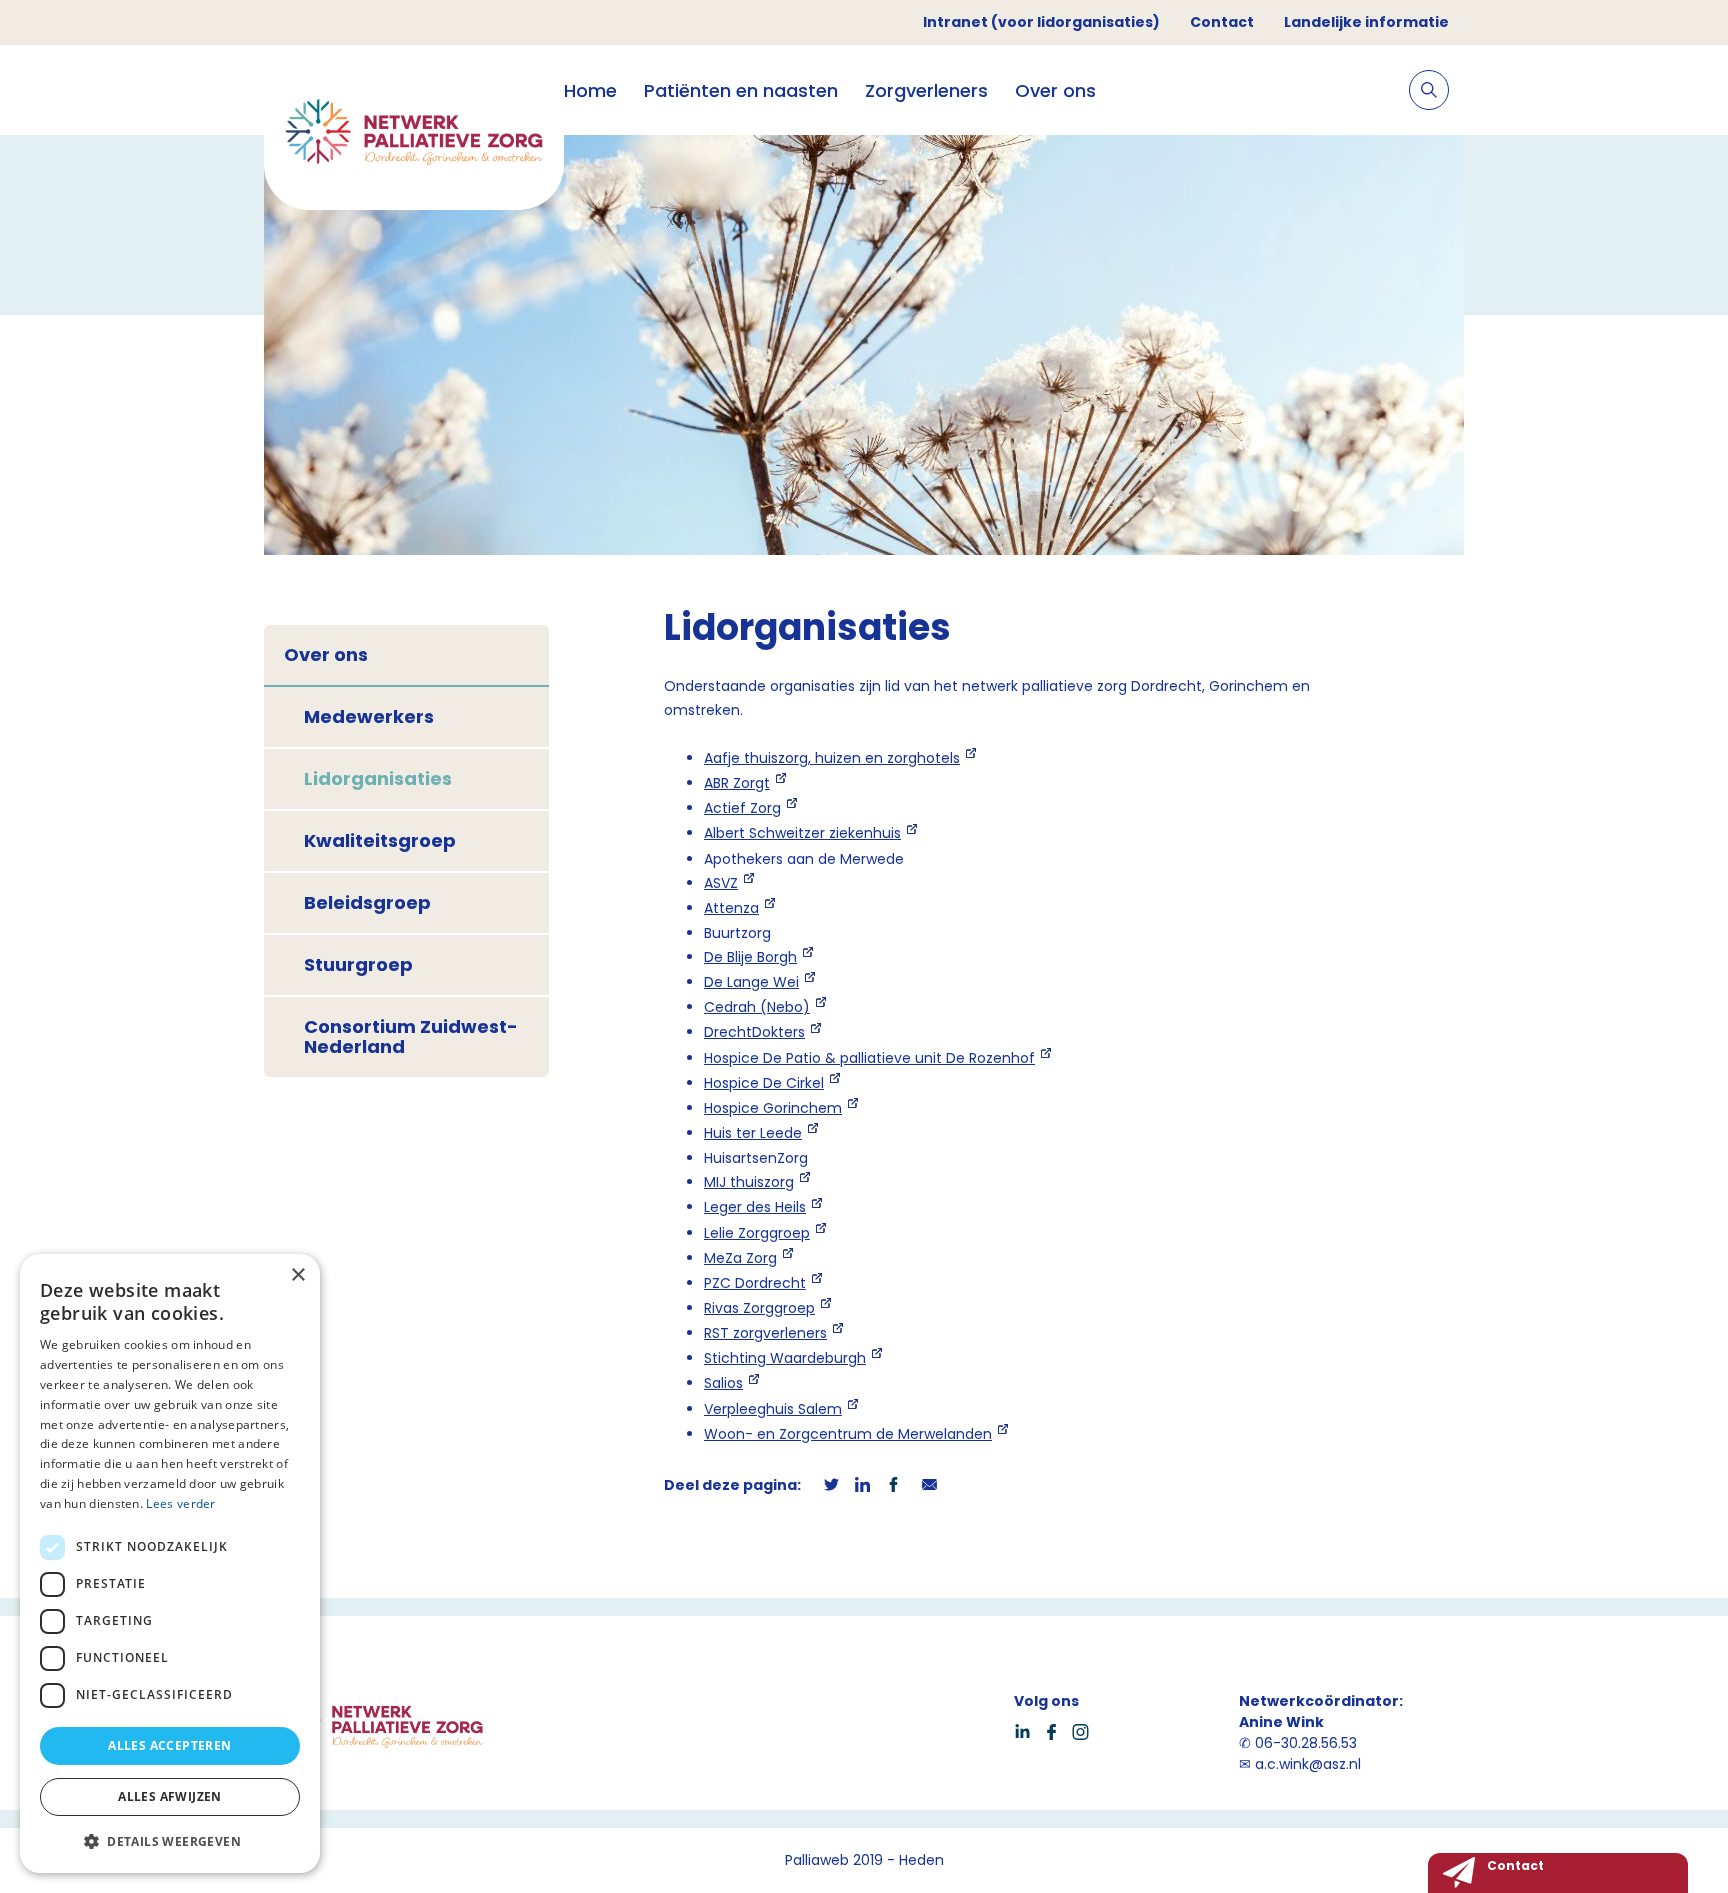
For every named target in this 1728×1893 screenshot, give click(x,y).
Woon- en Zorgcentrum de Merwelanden (848, 1434)
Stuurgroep (358, 964)
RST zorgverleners (765, 1333)
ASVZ (721, 883)
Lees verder (180, 1503)
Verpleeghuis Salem (773, 1409)
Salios (723, 1383)
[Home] (414, 135)
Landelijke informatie (1366, 22)
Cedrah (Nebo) (757, 1007)
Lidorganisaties (378, 778)
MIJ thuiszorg (749, 1182)
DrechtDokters (754, 1032)
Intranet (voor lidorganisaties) (1041, 22)
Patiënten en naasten (741, 90)
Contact (1222, 22)
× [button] (297, 1275)
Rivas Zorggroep (759, 1308)
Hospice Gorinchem (773, 1108)
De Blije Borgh (750, 957)
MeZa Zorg (740, 1258)
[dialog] (170, 1563)
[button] (170, 1841)
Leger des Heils (755, 1207)
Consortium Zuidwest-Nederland (411, 1036)
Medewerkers (369, 716)
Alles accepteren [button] (169, 1745)
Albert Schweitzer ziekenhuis (802, 833)
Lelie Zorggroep (757, 1233)
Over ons (1055, 90)
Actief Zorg (742, 808)
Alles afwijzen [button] (170, 1796)
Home (590, 90)
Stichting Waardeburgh (785, 1358)
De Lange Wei (751, 982)
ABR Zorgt (737, 783)
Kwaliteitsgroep (380, 840)
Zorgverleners (926, 90)
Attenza (731, 908)
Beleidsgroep (367, 902)
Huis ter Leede (753, 1133)
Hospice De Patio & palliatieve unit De (869, 1058)
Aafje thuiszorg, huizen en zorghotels (832, 758)
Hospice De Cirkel (764, 1083)
